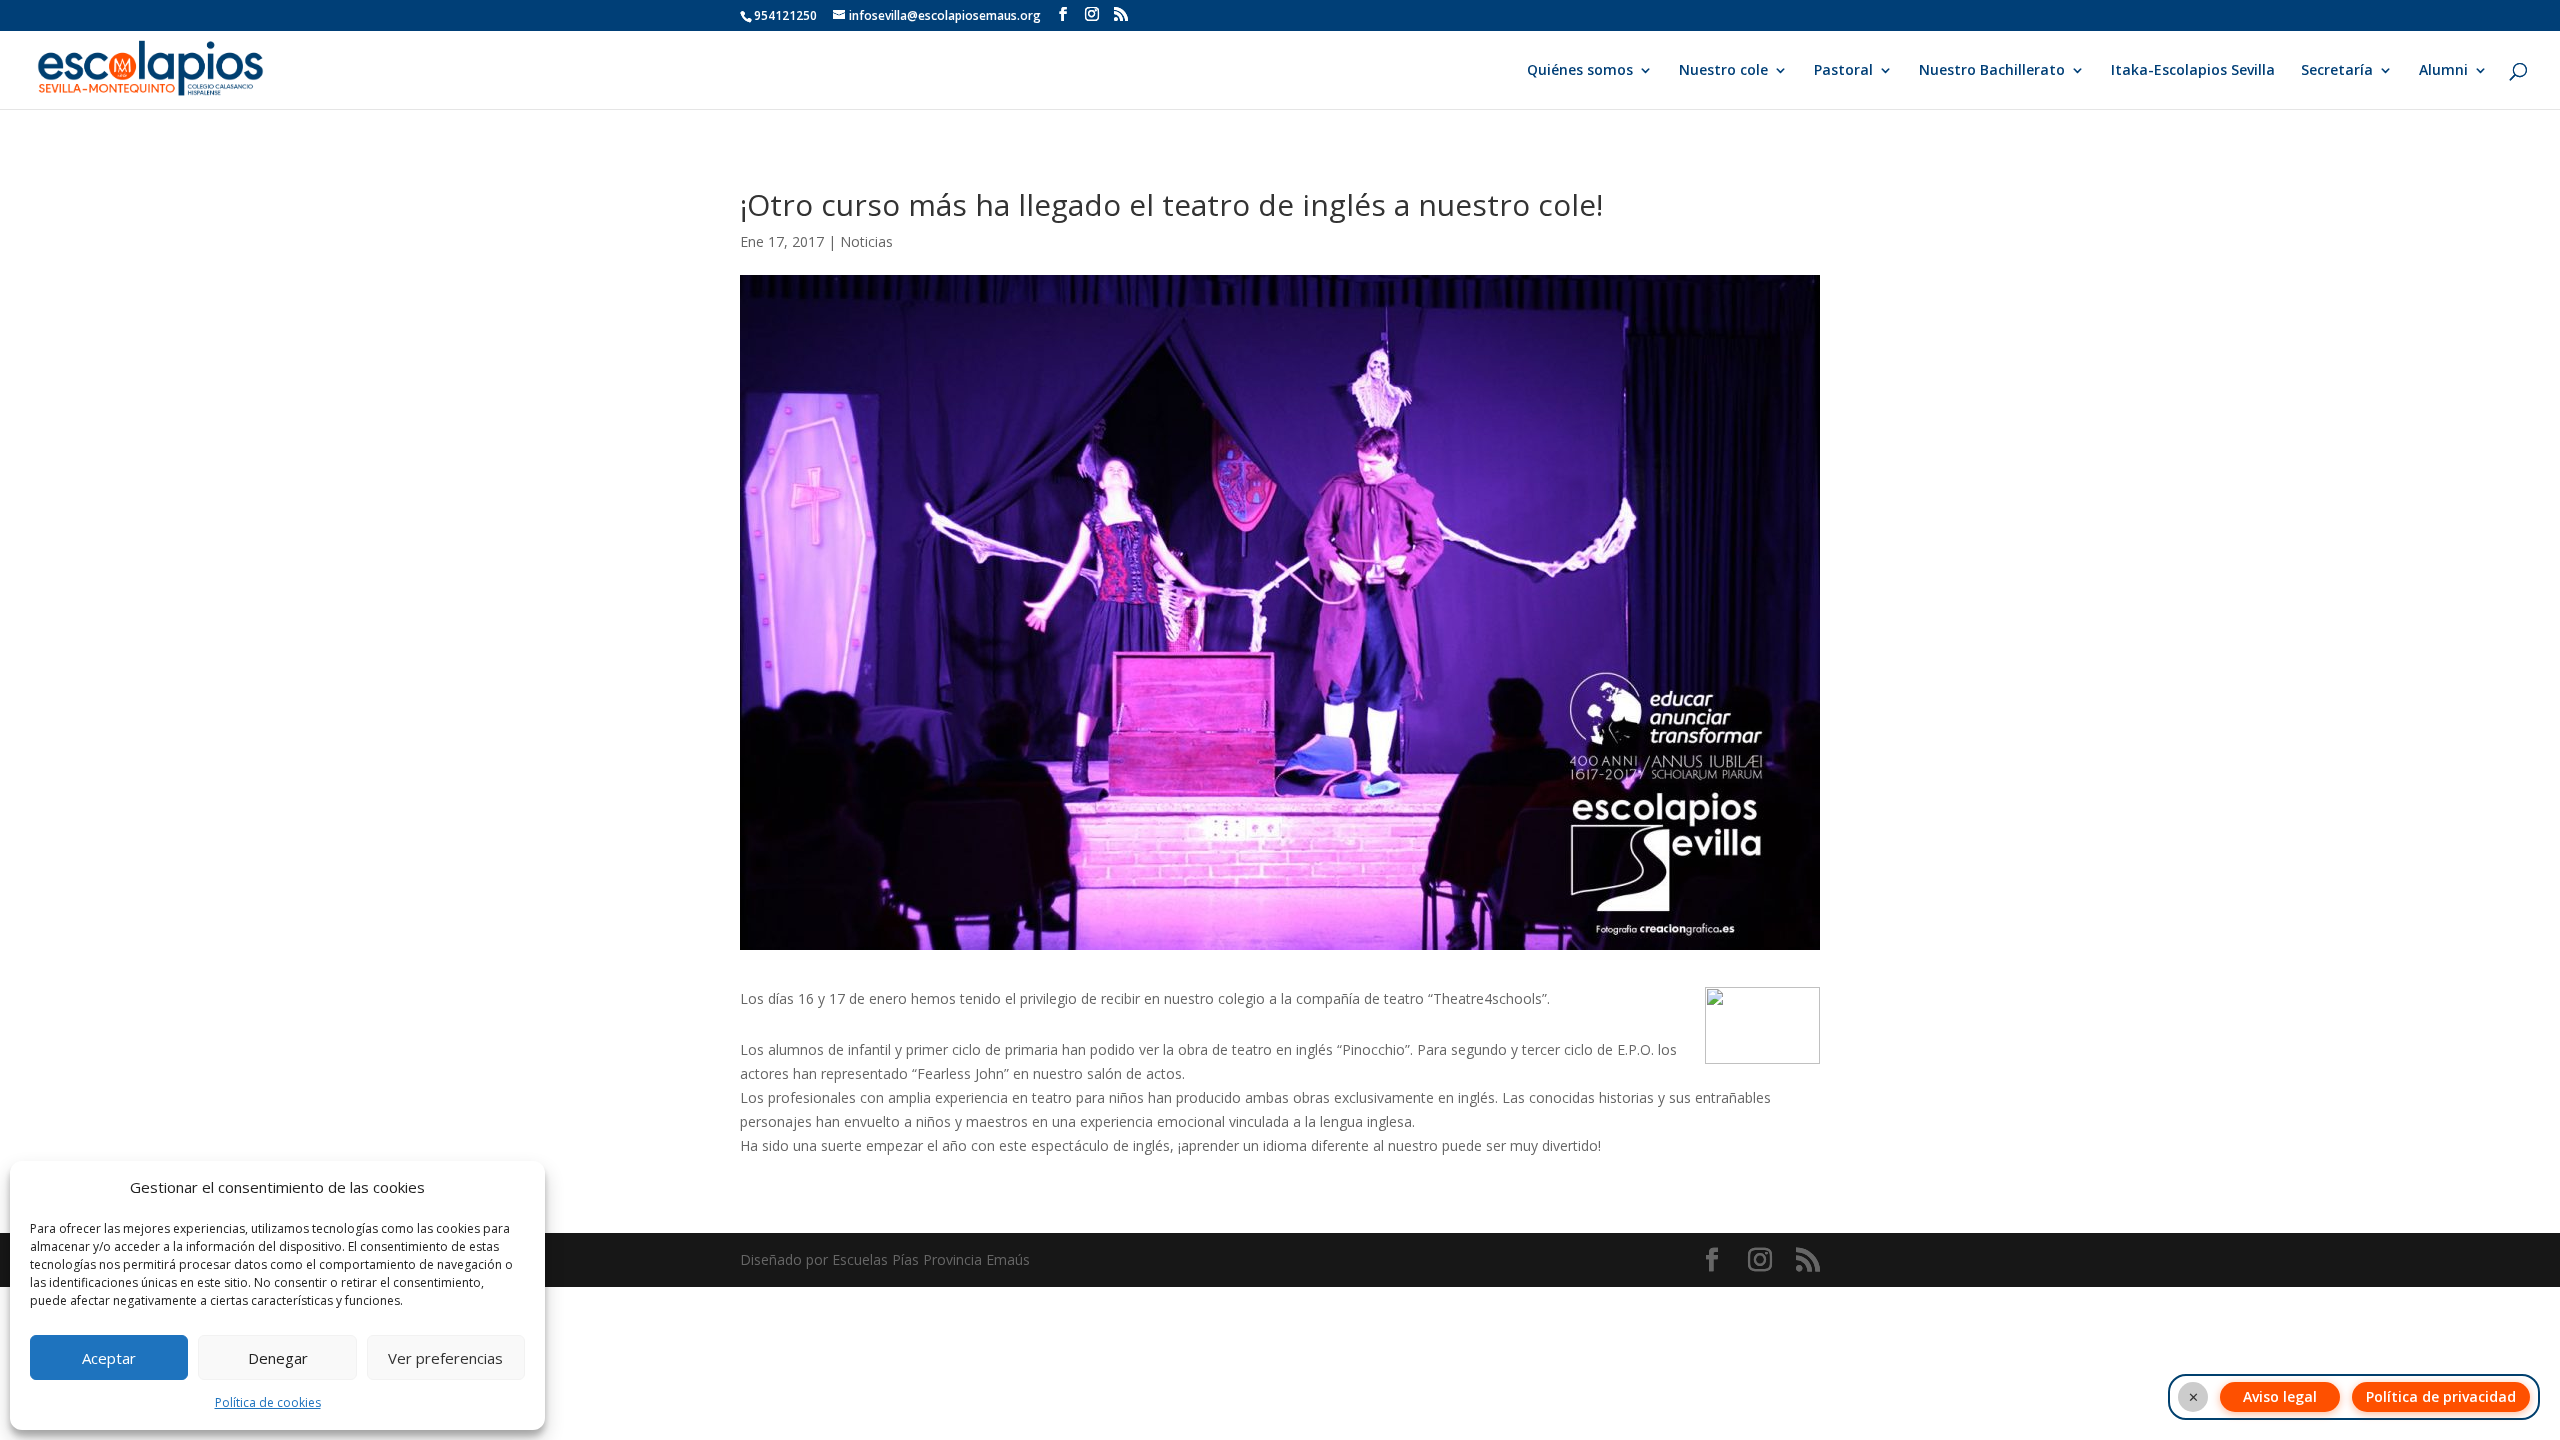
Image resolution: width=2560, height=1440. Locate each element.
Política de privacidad (2441, 1396)
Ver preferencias (445, 1358)
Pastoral (1843, 71)
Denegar (278, 1358)
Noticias (866, 241)
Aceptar (109, 1358)
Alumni (2443, 71)
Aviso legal (2280, 1396)
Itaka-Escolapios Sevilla (2193, 71)
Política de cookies (268, 1402)
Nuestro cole (1723, 71)
